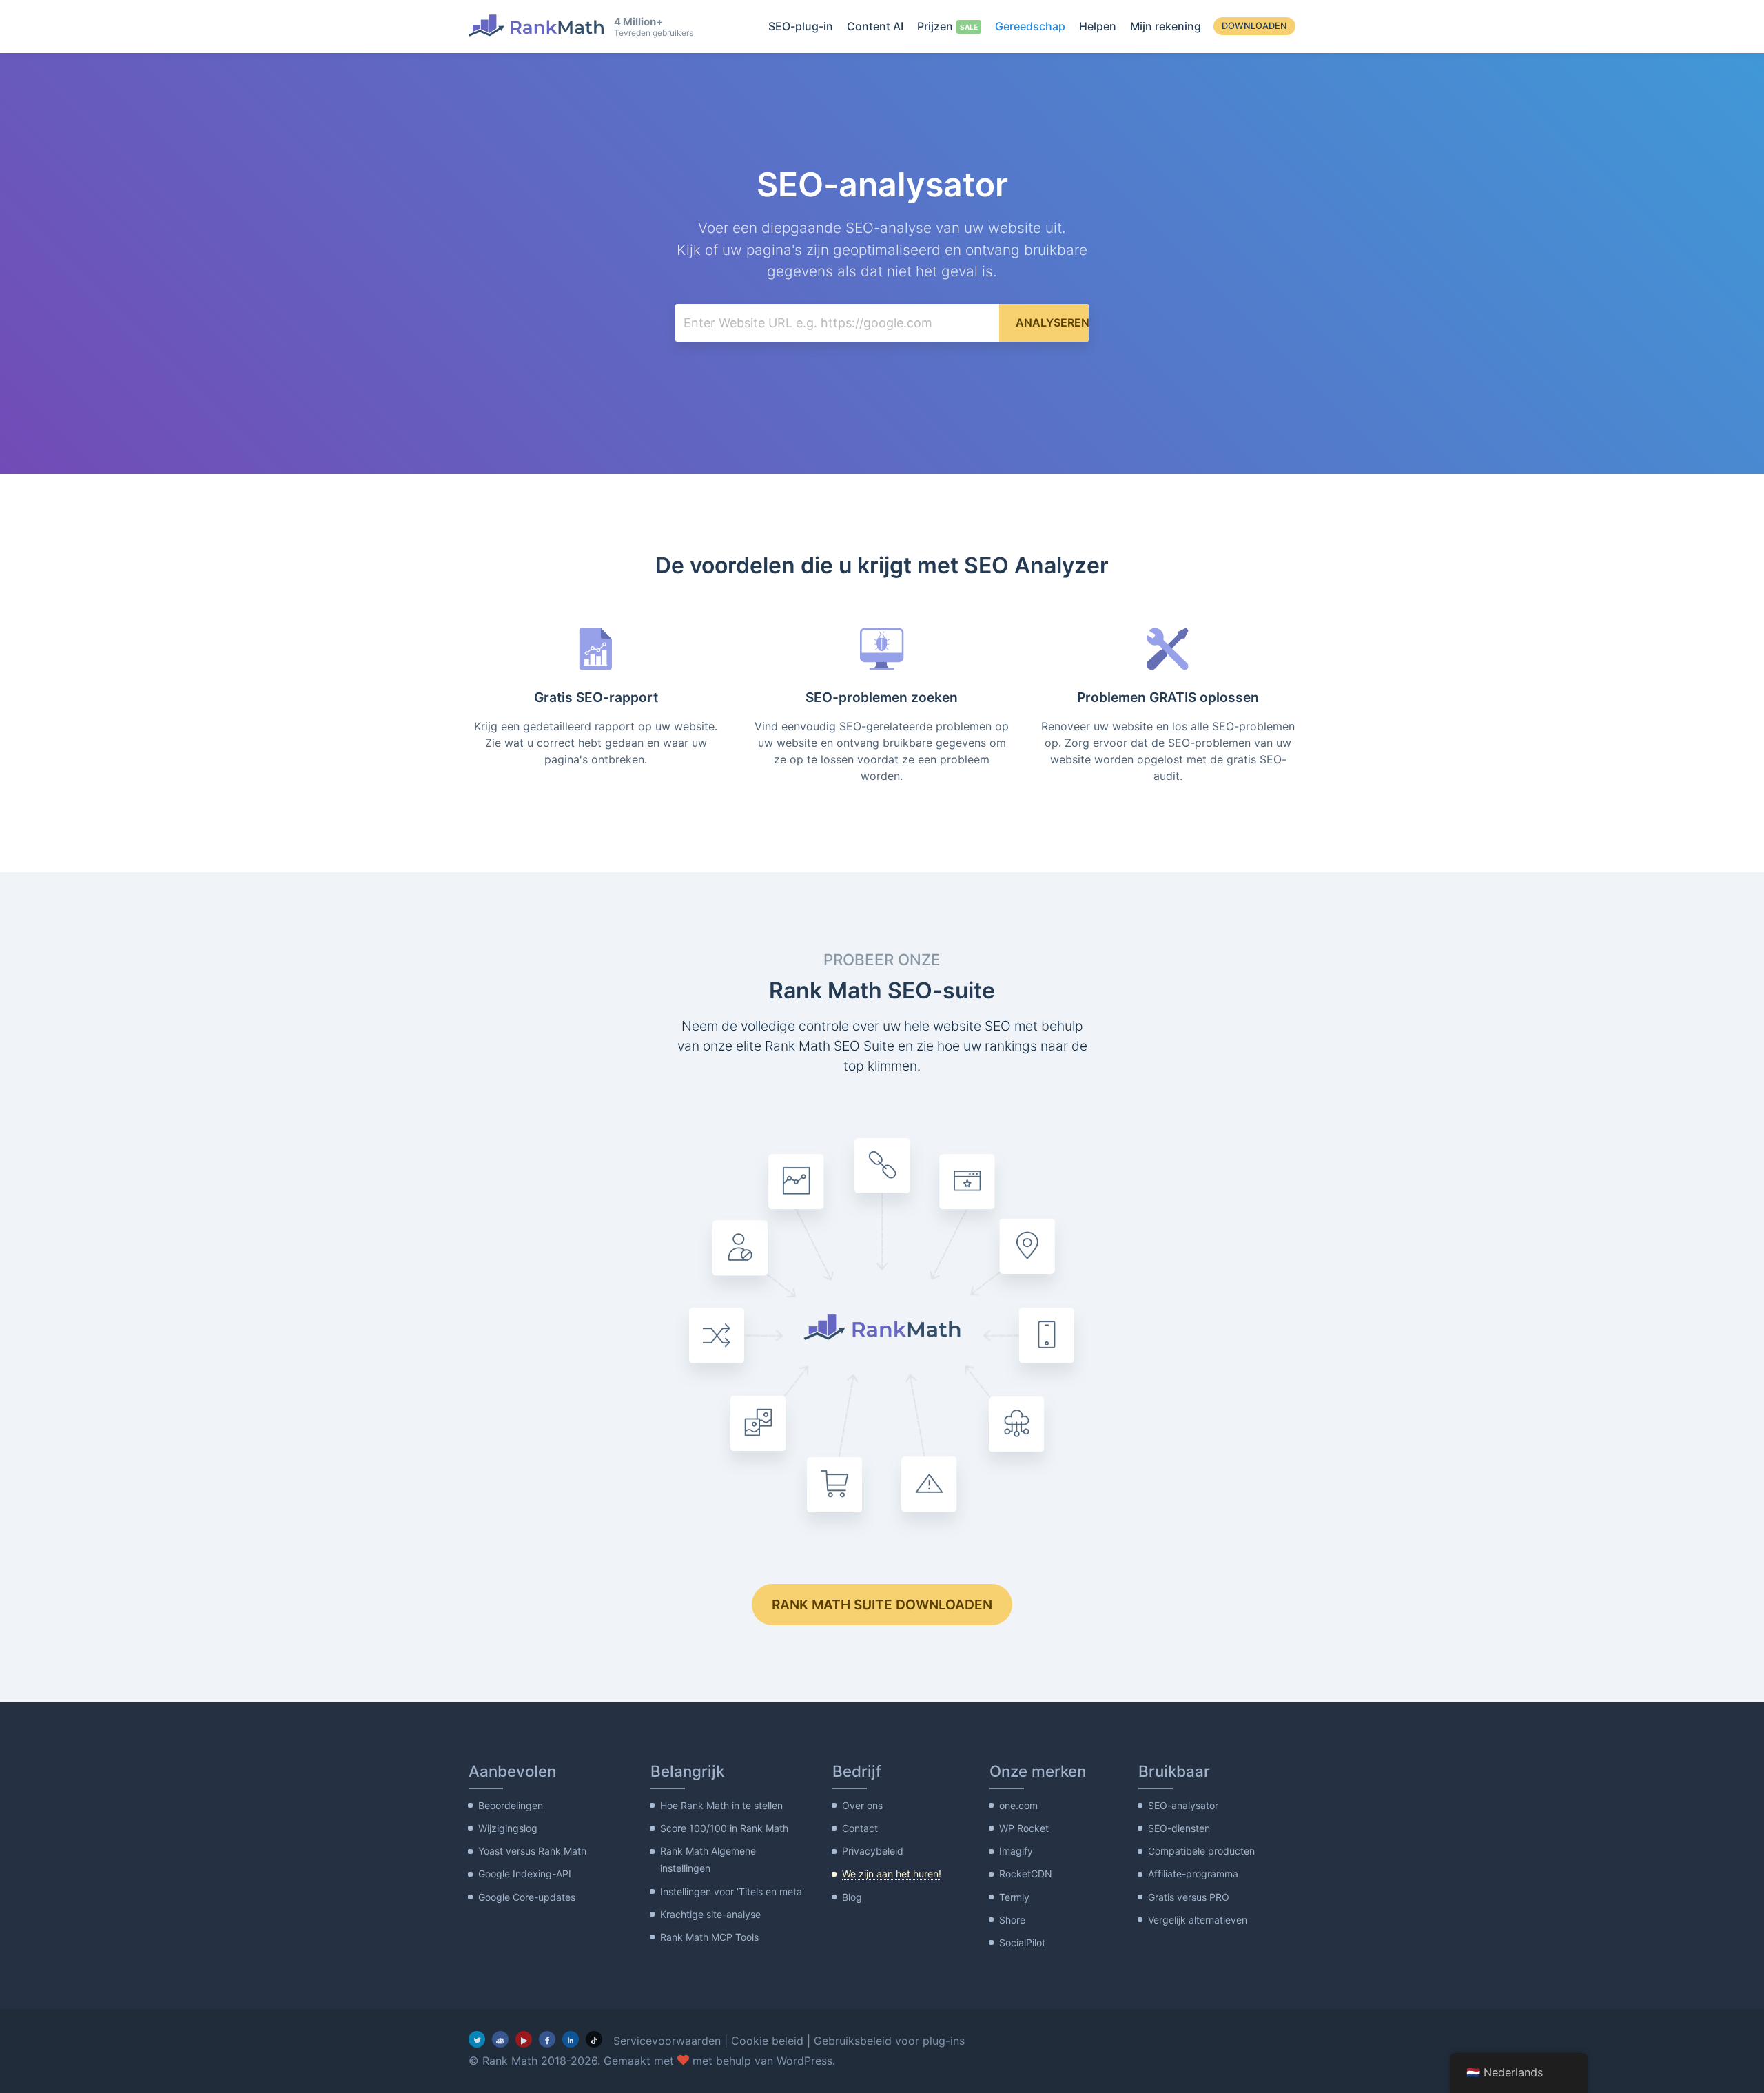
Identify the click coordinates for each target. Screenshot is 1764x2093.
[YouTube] (524, 2039)
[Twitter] (477, 2039)
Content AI (875, 26)
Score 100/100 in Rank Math (724, 1828)
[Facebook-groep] (500, 2039)
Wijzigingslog (508, 1828)
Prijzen (935, 26)
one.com (1018, 1805)
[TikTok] (594, 2039)
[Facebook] (547, 2039)
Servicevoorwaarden (667, 2041)
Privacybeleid (873, 1851)
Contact (860, 1828)
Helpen (1098, 26)
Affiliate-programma (1193, 1874)
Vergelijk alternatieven (1198, 1920)
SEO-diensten (1179, 1828)
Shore (1012, 1920)
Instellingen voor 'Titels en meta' (732, 1891)
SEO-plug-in (801, 26)
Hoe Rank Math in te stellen (721, 1805)
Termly (1014, 1897)
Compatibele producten (1201, 1851)
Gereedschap (1030, 26)
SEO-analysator (1183, 1805)
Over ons (862, 1805)
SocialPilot (1022, 1942)
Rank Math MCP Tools (709, 1937)
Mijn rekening (1166, 26)
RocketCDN (1026, 1874)
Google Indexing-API (525, 1874)
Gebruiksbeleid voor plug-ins (889, 2041)
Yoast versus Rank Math (532, 1851)
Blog (852, 1897)
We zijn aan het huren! (892, 1874)
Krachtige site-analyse (710, 1914)
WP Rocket (1024, 1828)
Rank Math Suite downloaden (882, 1605)
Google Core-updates (527, 1897)
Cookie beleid (767, 2041)
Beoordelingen (511, 1805)
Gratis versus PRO (1189, 1897)
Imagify (1016, 1851)
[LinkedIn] (571, 2039)
